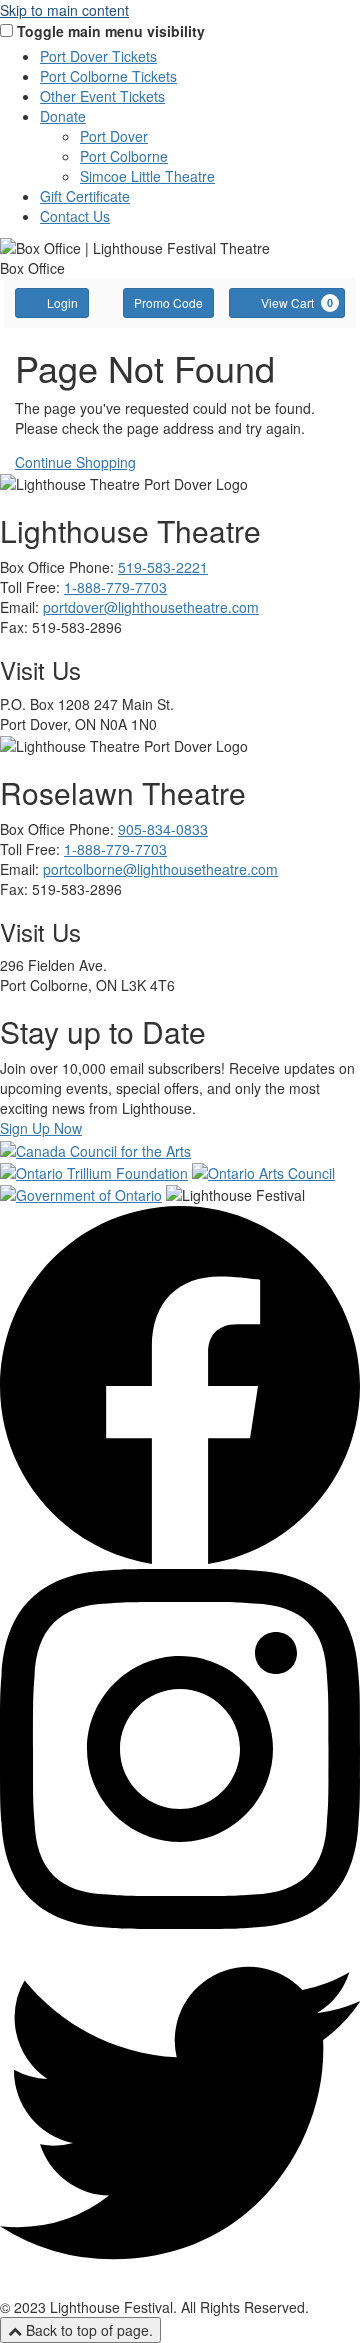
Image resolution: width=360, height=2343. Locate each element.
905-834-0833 (163, 829)
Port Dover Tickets (98, 56)
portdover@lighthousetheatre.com (151, 607)
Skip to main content (64, 10)
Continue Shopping (75, 462)
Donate (63, 116)
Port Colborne (124, 156)
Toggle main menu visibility (111, 31)
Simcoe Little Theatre (147, 176)
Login (62, 302)
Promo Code (168, 302)
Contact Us (75, 216)
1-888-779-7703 (115, 587)
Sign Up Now (41, 1128)
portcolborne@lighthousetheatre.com (160, 869)
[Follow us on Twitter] (180, 2287)
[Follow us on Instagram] (180, 1923)
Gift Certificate (85, 196)
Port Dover (114, 136)
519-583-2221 (163, 567)
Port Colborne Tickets (108, 76)
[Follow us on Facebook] (180, 1559)
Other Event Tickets (102, 96)
